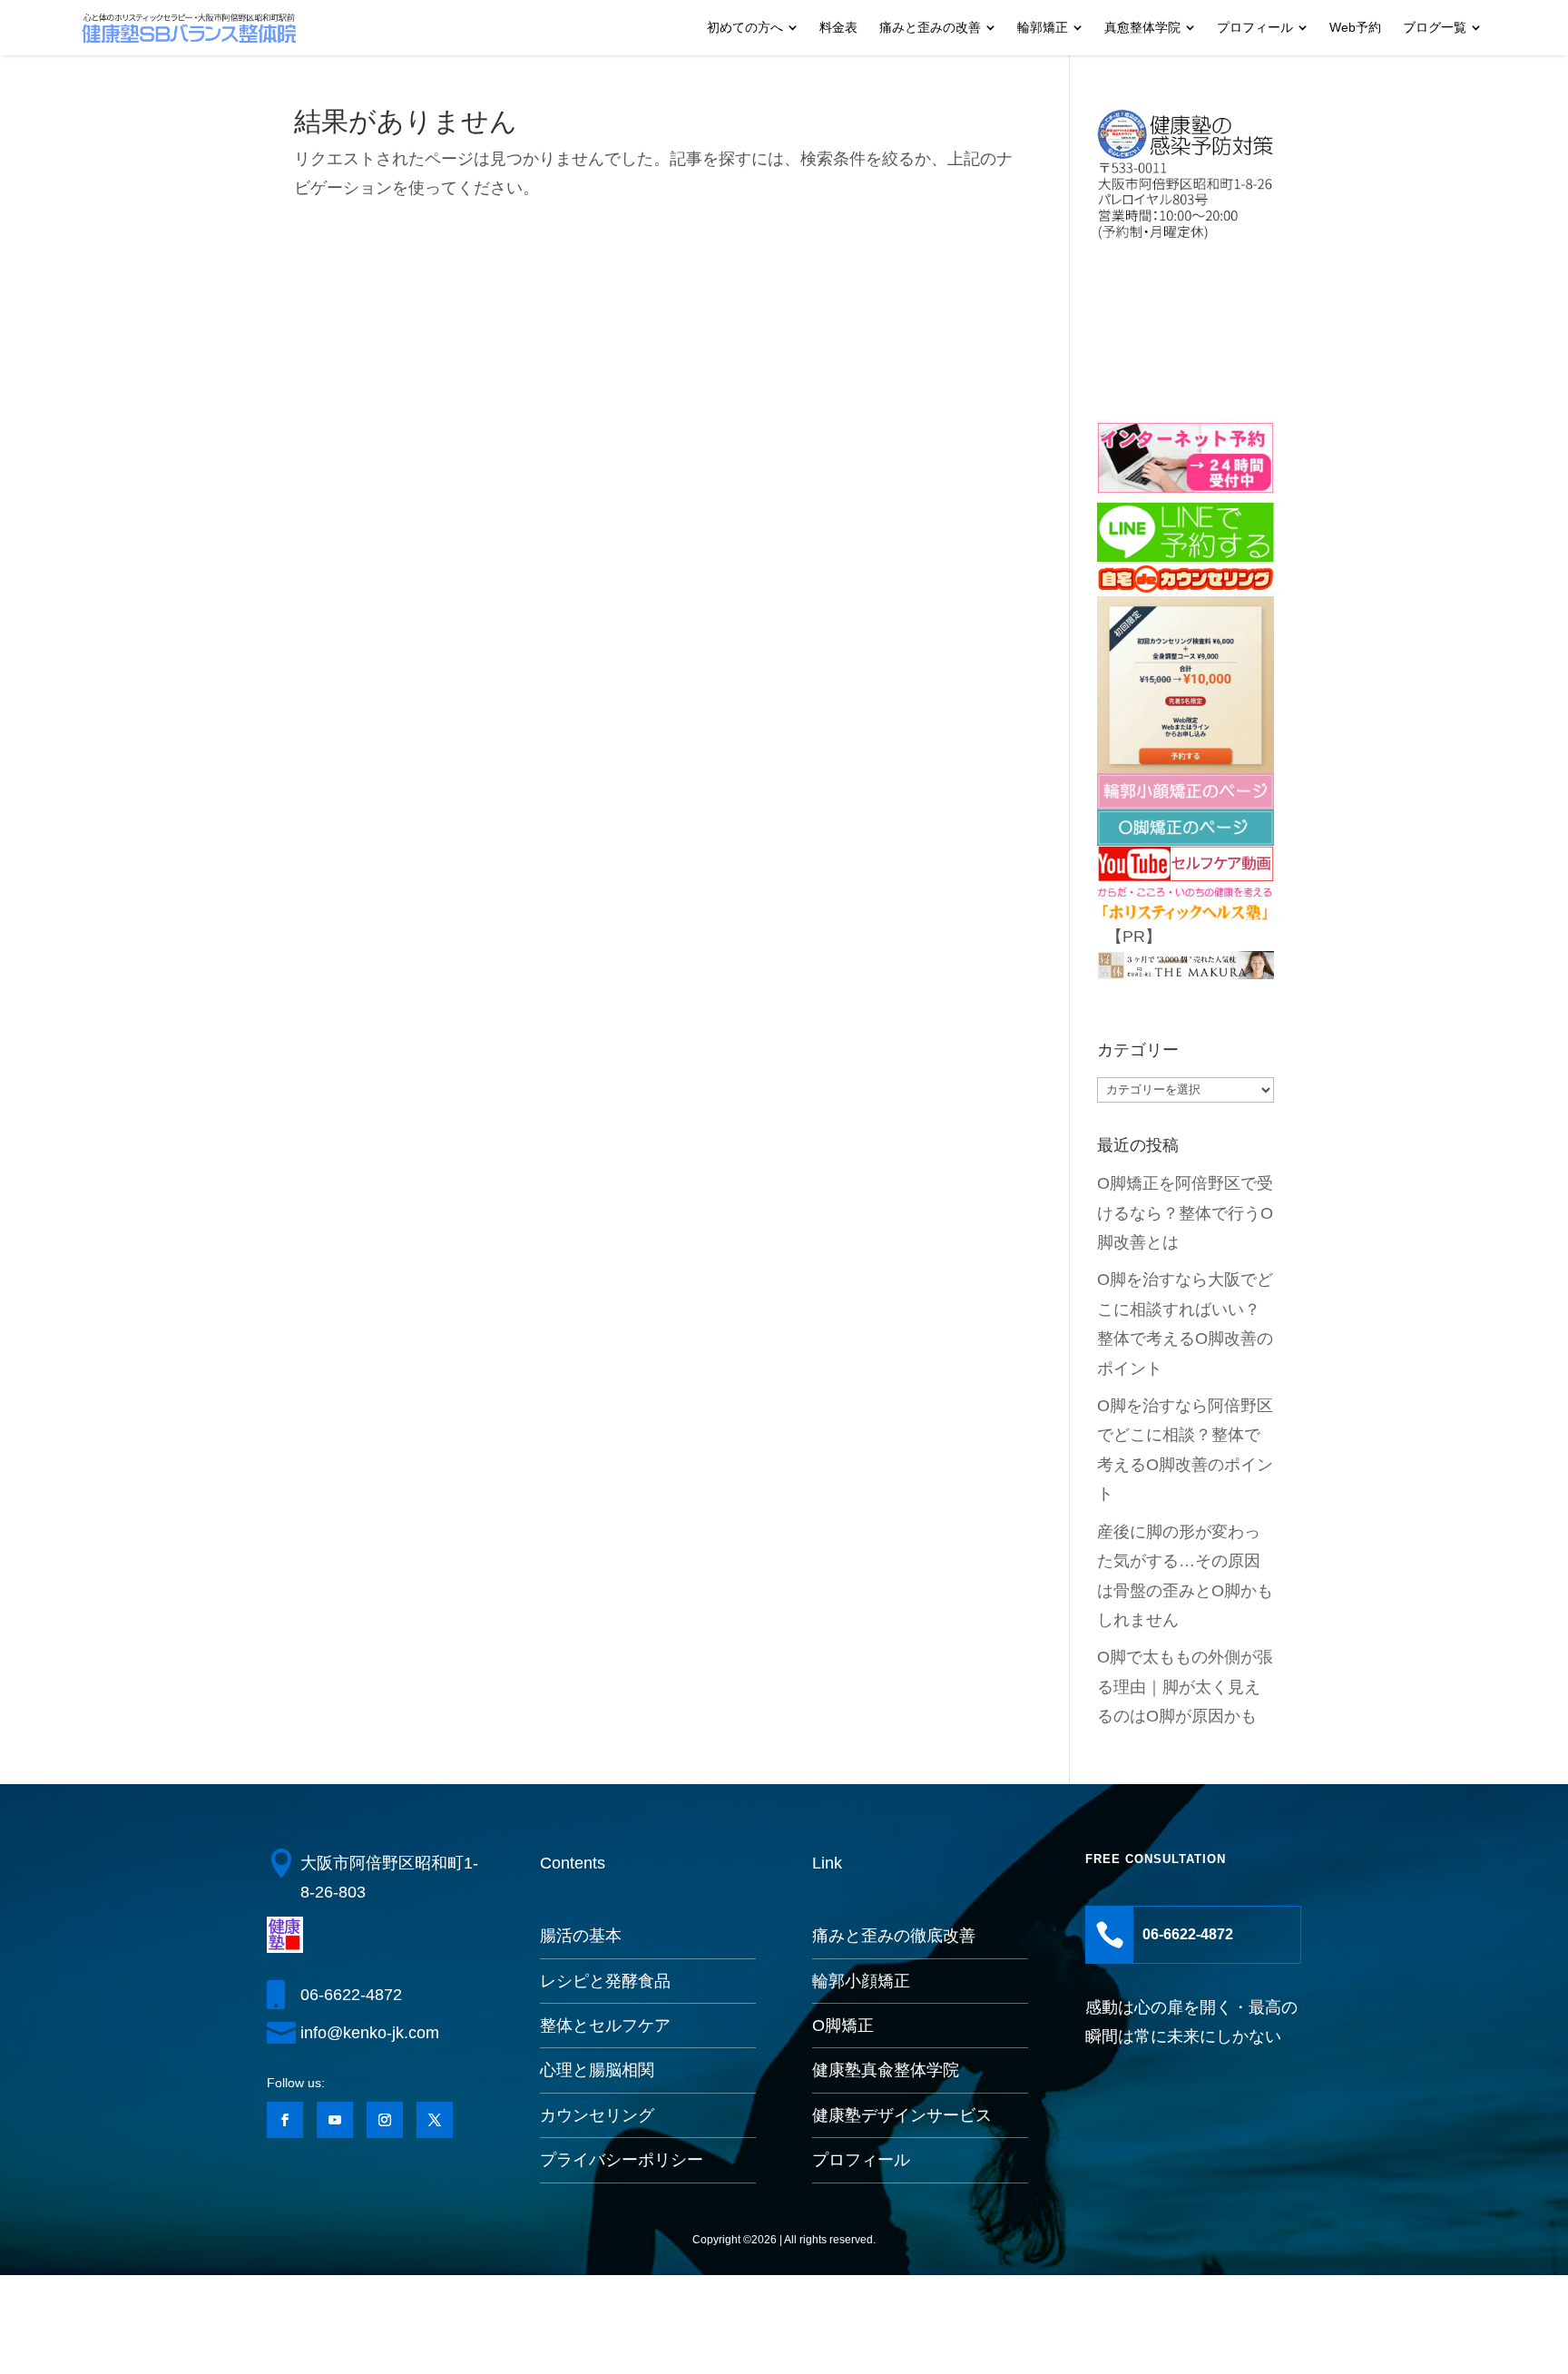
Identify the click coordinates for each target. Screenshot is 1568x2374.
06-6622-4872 (351, 1995)
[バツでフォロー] (435, 2120)
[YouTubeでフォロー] (335, 2120)
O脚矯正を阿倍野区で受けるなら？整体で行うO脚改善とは (1185, 1213)
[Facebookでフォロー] (285, 2120)
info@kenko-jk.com (370, 2033)
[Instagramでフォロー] (385, 2120)
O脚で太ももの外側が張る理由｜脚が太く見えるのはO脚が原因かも (1185, 1687)
